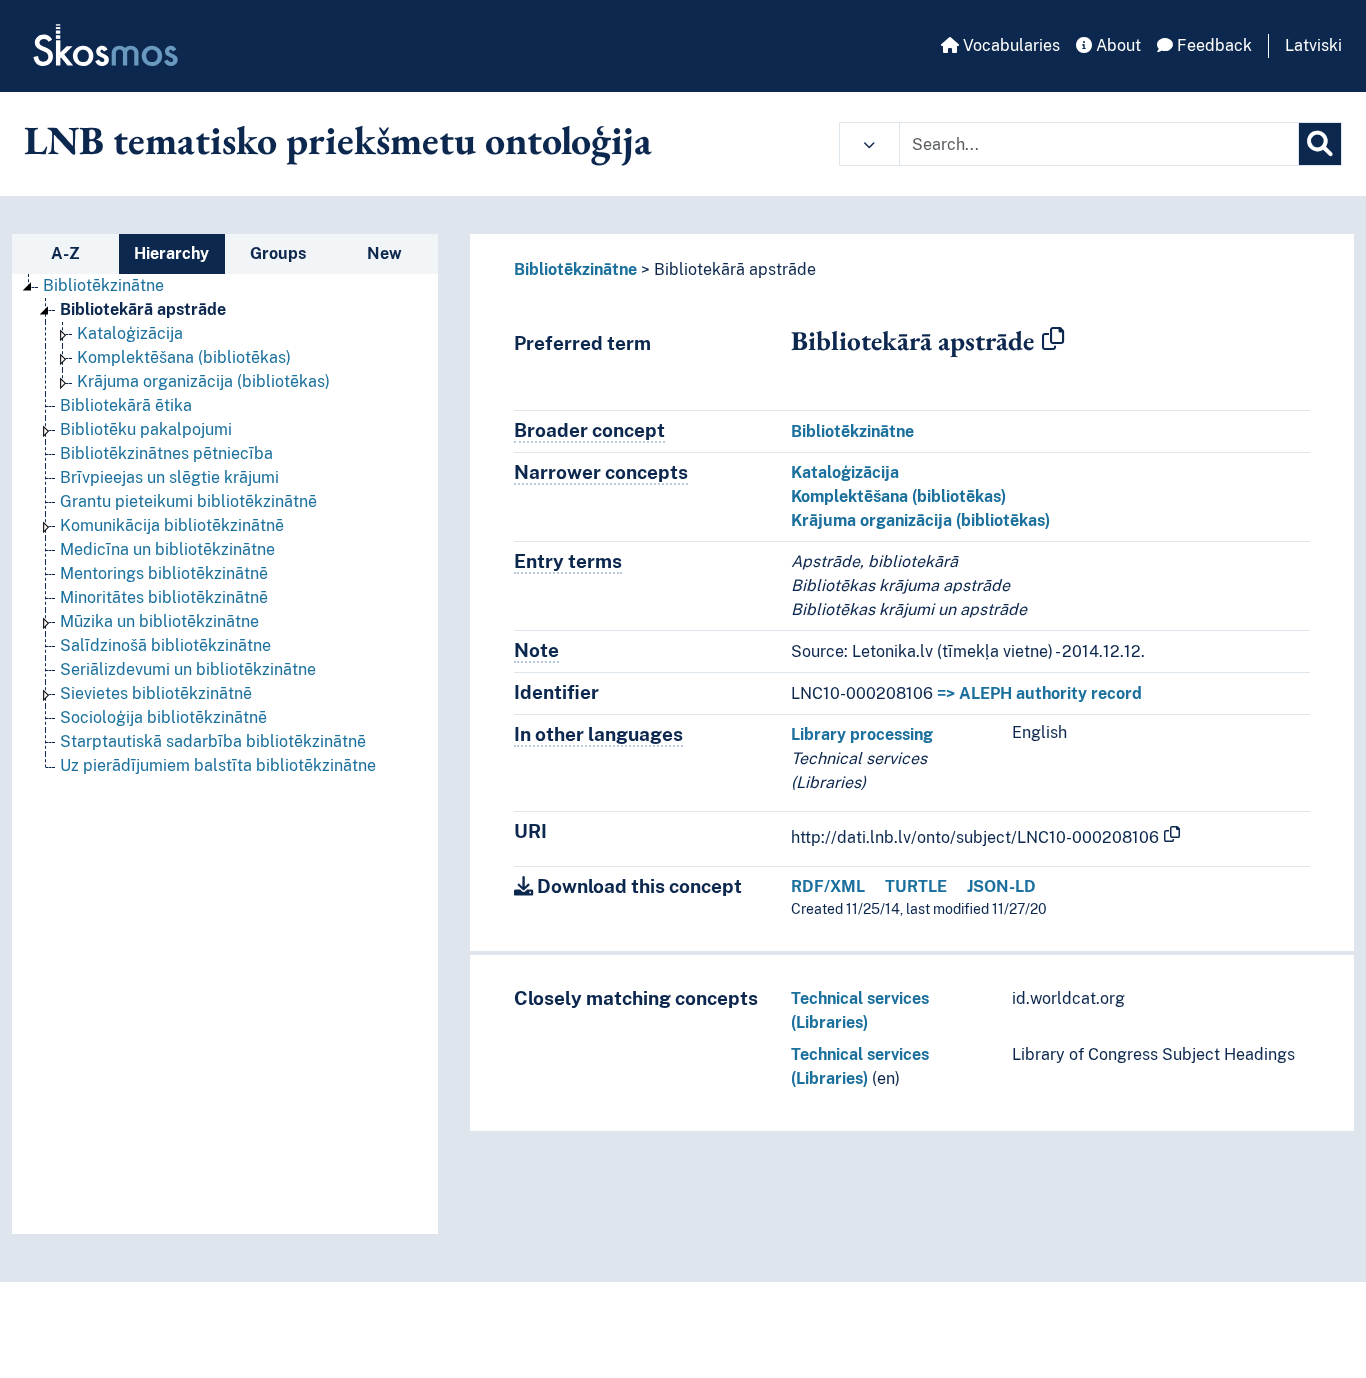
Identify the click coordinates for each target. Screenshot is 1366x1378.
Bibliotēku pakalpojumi (146, 429)
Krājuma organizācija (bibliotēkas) (203, 381)
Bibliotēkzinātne (103, 285)
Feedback (1212, 45)
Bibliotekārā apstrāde (143, 309)
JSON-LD (1001, 886)
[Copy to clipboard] (1053, 340)
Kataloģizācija (130, 333)
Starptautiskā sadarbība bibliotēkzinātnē (213, 741)
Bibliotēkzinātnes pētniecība (166, 453)
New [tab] (384, 253)
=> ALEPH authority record (1039, 693)
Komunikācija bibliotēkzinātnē (172, 525)
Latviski (1313, 45)
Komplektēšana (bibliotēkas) (184, 357)
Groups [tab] (278, 253)
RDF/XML (828, 886)
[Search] (1320, 144)
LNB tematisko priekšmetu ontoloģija (338, 140)
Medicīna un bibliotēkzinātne (167, 549)
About (1116, 45)
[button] (869, 144)
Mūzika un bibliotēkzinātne (159, 621)
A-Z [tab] (65, 253)
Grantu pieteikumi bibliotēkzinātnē (188, 501)
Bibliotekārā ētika (126, 405)
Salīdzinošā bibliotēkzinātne (165, 645)
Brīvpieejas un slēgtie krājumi (169, 477)
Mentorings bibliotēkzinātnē (164, 573)
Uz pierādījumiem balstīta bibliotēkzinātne (218, 765)
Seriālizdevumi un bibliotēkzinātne (188, 669)
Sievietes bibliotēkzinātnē (156, 693)
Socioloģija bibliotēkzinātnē (163, 717)
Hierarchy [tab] (171, 253)
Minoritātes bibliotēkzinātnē (164, 597)
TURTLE (916, 886)
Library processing (862, 734)
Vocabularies (1009, 45)
